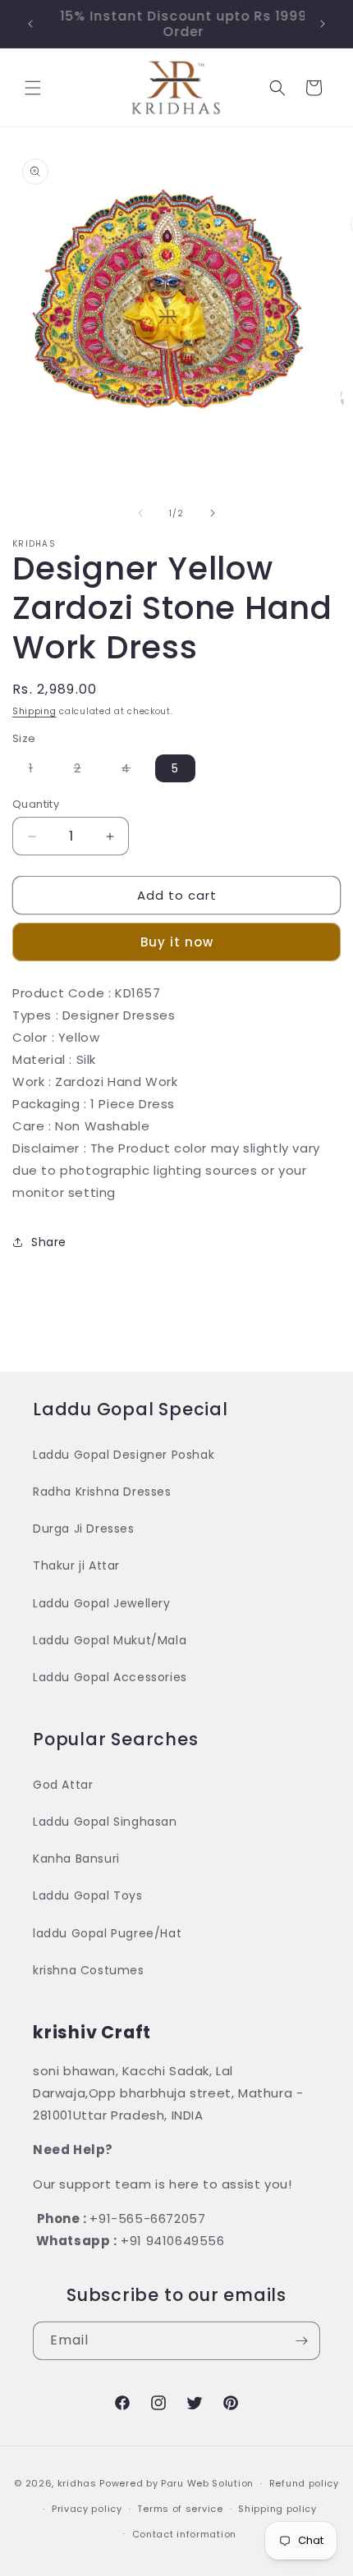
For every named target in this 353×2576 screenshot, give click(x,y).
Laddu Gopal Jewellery (102, 1603)
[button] (33, 88)
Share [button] (49, 1242)
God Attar (63, 1785)
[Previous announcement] (30, 24)
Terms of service (180, 2509)
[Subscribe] (301, 2341)
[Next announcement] (323, 24)
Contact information (184, 2534)
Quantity (36, 804)
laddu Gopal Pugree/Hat (107, 1933)
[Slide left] (140, 513)
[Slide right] (213, 513)
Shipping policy (277, 2509)
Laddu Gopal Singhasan (105, 1822)
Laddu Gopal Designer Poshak (124, 1455)
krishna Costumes (89, 1970)
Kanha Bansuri (76, 1859)
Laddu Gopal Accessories (110, 1677)
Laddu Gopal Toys (88, 1895)
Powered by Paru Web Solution (176, 2483)
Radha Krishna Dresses (102, 1492)
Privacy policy (87, 2509)
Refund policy (304, 2483)
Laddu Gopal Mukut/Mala (110, 1640)
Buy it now (177, 942)
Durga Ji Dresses (84, 1529)
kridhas (77, 2483)
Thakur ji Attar (76, 1565)
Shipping (34, 711)
